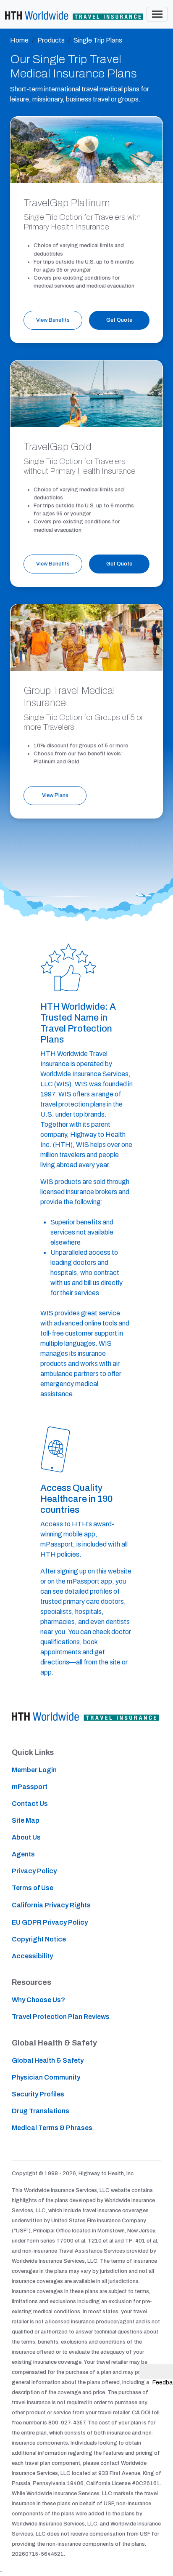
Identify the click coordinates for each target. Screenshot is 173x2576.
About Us (26, 1837)
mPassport (30, 1787)
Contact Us (30, 1804)
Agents (23, 1854)
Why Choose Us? (38, 2000)
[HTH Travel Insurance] (74, 14)
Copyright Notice (39, 1939)
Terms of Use (33, 1888)
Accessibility (32, 1956)
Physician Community (46, 2077)
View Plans (55, 795)
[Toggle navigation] (157, 14)
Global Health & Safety (48, 2060)
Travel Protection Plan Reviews (61, 2017)
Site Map (26, 1820)
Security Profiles (38, 2094)
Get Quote (119, 320)
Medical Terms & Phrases (52, 2128)
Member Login (34, 1770)
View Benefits (53, 320)
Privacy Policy (34, 1871)
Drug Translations (41, 2111)
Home (19, 40)
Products (51, 40)
